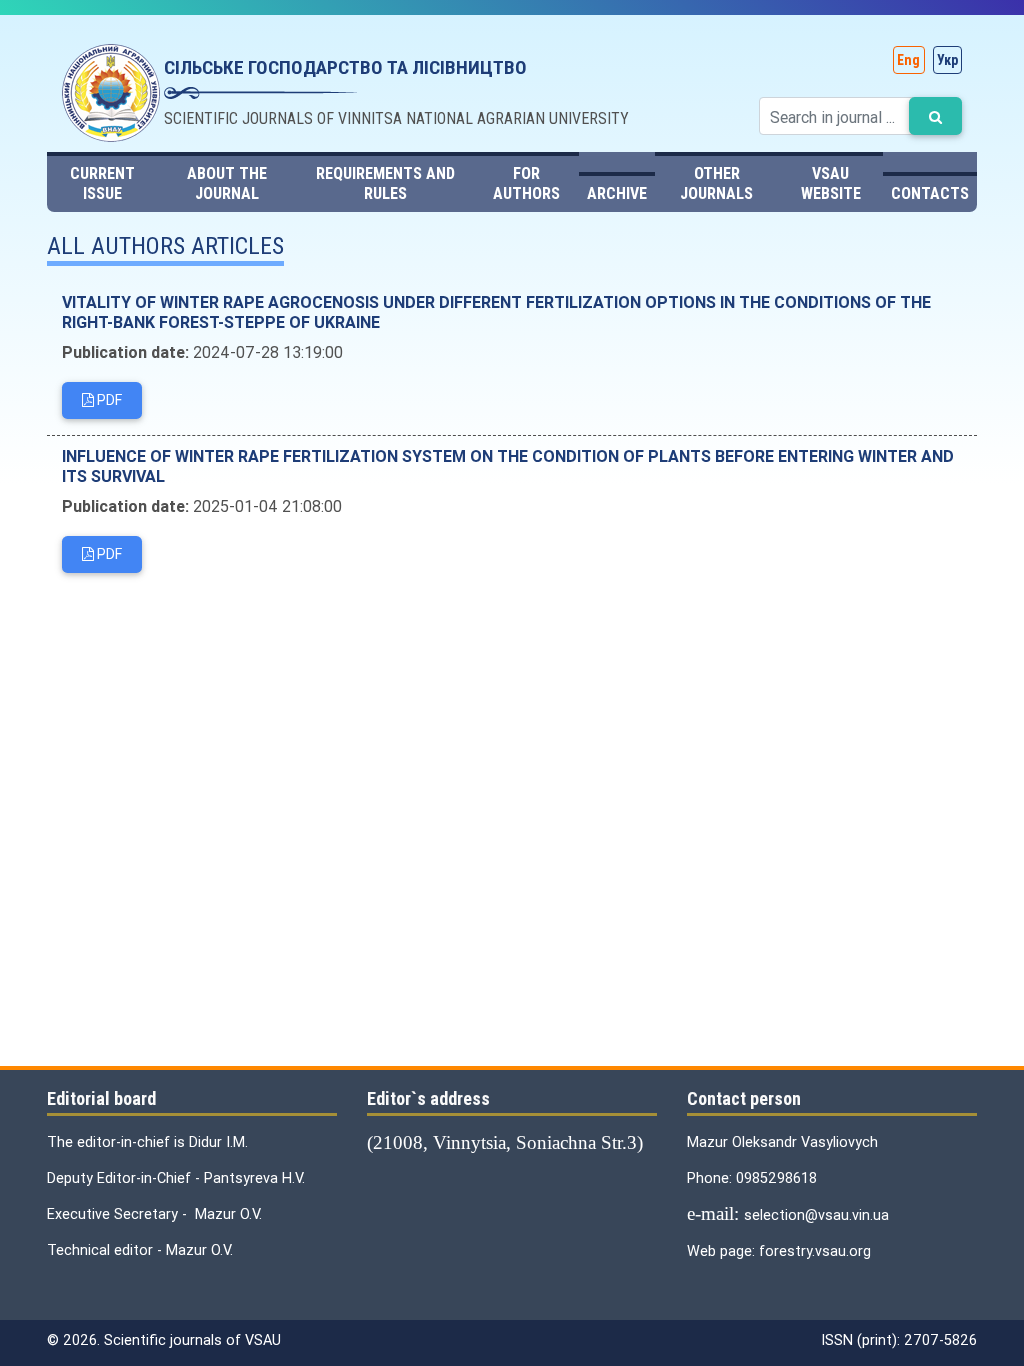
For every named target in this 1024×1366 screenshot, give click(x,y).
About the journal (227, 183)
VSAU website (831, 183)
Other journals (716, 183)
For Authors (526, 183)
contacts (930, 193)
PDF (108, 400)
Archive (617, 193)
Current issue (102, 183)
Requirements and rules (385, 183)
